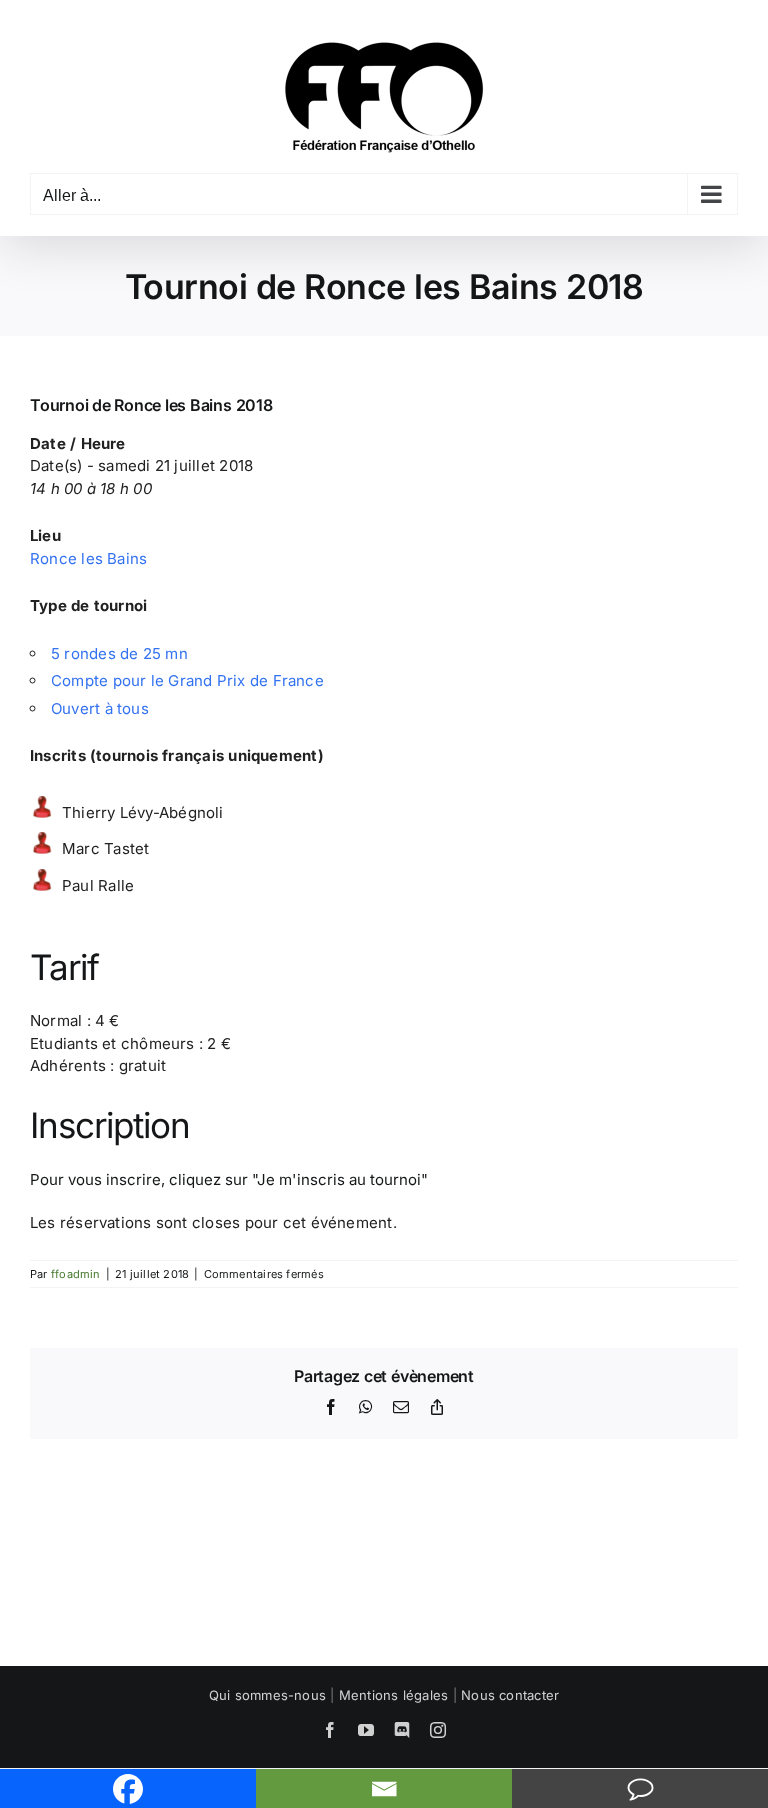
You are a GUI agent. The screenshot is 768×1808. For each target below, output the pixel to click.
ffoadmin (76, 1274)
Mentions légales (394, 1695)
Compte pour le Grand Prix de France (187, 680)
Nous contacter (510, 1695)
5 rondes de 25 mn (119, 653)
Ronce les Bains (88, 558)
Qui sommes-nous (267, 1695)
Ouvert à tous (100, 708)
